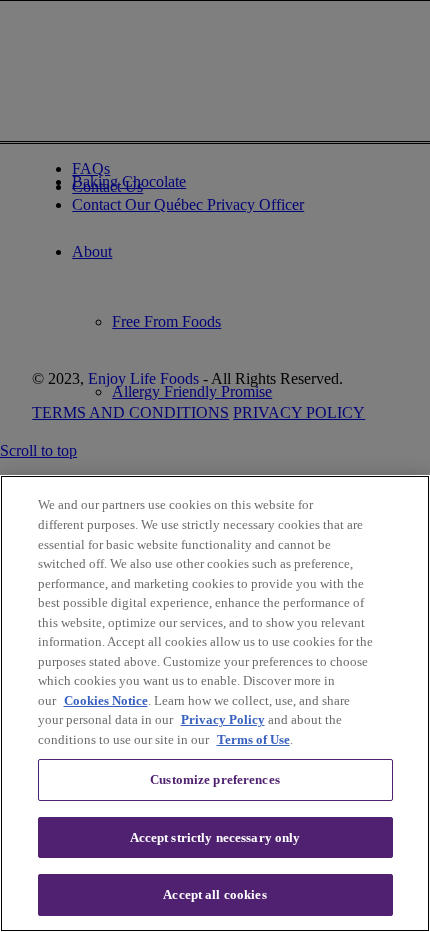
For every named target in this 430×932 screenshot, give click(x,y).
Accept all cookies (214, 894)
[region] (215, 703)
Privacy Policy (223, 719)
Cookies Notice (106, 700)
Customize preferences (215, 779)
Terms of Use (253, 739)
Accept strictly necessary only (215, 837)
